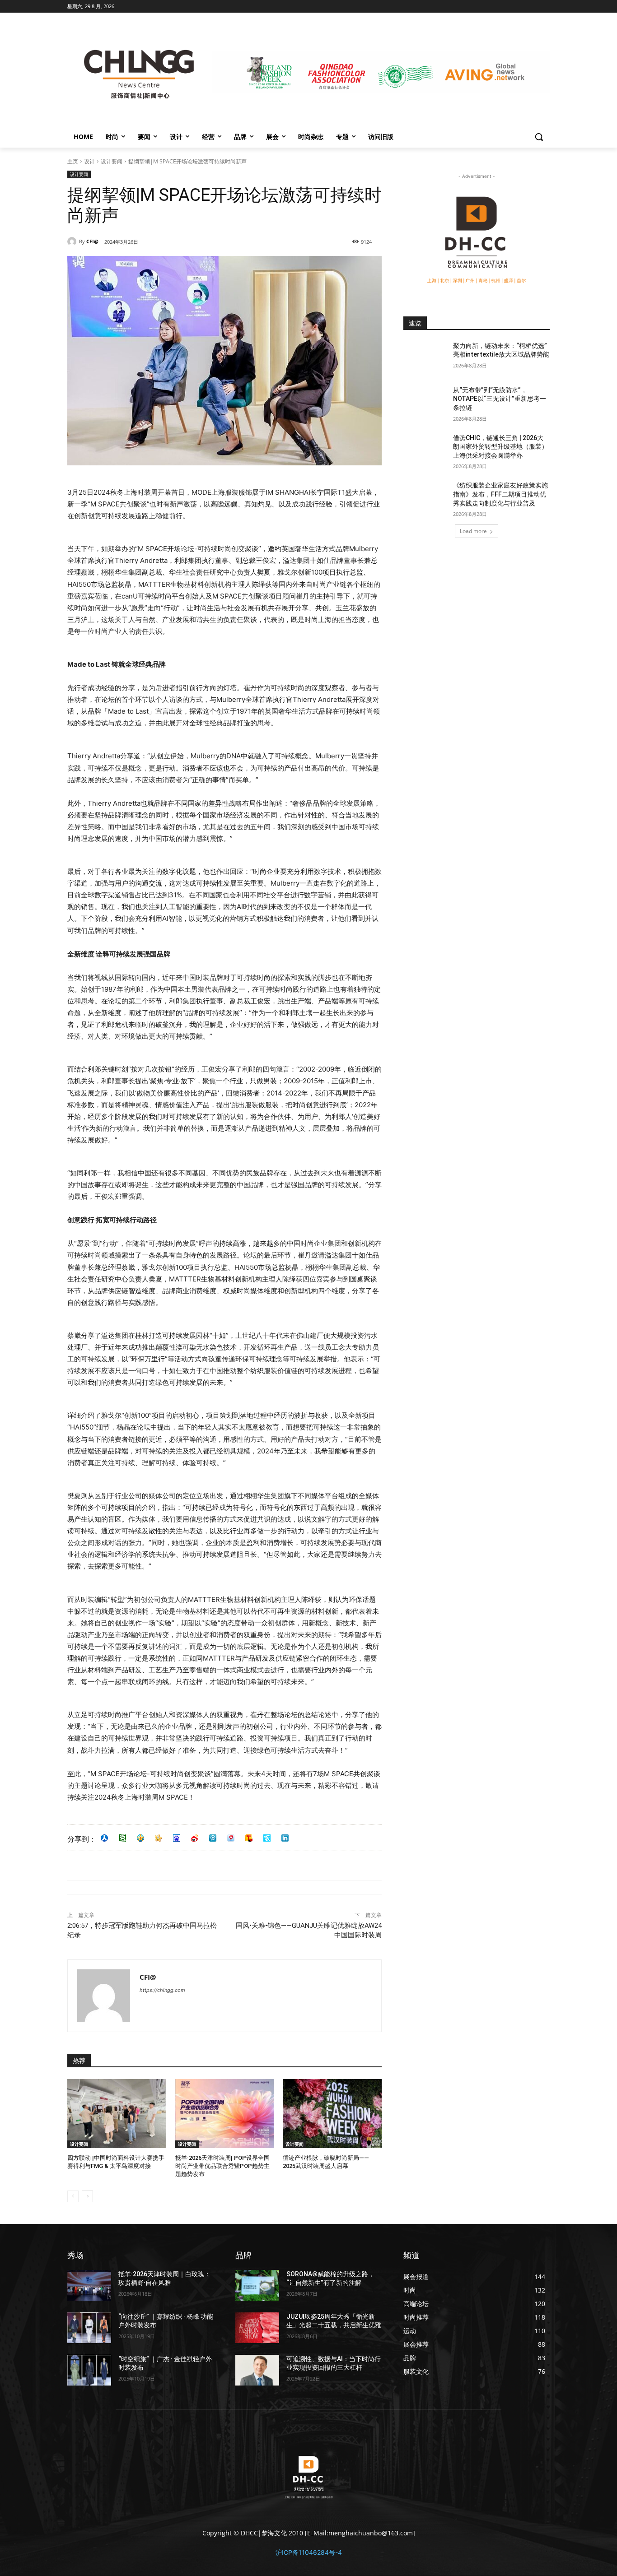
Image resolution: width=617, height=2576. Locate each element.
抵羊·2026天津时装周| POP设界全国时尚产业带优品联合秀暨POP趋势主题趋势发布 (222, 2166)
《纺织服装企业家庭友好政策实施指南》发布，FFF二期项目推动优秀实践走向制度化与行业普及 (500, 494)
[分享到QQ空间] (140, 1838)
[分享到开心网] (159, 1838)
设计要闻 (112, 161)
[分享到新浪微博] (195, 1838)
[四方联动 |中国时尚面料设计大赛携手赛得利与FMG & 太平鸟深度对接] (117, 2114)
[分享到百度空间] (177, 1838)
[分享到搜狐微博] (249, 1838)
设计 (89, 161)
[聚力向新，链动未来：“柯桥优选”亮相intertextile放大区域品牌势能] (425, 357)
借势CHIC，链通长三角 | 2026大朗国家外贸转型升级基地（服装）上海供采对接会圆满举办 (500, 447)
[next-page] (87, 2196)
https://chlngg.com (162, 1990)
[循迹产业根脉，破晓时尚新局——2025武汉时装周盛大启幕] (332, 2114)
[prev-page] (73, 2196)
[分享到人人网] (104, 1838)
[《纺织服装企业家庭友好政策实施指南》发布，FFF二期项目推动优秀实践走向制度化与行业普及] (425, 497)
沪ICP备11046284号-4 (309, 2552)
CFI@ (92, 241)
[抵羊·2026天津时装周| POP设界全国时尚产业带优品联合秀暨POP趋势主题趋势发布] (225, 2114)
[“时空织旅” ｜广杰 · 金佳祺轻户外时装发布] (89, 2370)
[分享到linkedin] (285, 1838)
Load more (473, 531)
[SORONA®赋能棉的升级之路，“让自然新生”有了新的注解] (257, 2285)
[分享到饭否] (267, 1838)
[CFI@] (73, 241)
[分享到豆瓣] (122, 1838)
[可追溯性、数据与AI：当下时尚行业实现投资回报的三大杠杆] (257, 2370)
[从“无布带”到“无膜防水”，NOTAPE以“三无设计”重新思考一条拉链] (425, 401)
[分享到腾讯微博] (213, 1838)
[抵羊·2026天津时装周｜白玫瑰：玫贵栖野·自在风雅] (89, 2285)
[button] (539, 137)
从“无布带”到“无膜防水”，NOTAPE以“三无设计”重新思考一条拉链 (500, 399)
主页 (73, 161)
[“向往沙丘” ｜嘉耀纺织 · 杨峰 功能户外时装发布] (89, 2328)
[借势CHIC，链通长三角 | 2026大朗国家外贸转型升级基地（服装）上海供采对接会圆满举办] (425, 449)
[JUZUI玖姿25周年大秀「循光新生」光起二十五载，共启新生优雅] (257, 2328)
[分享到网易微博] (231, 1838)
